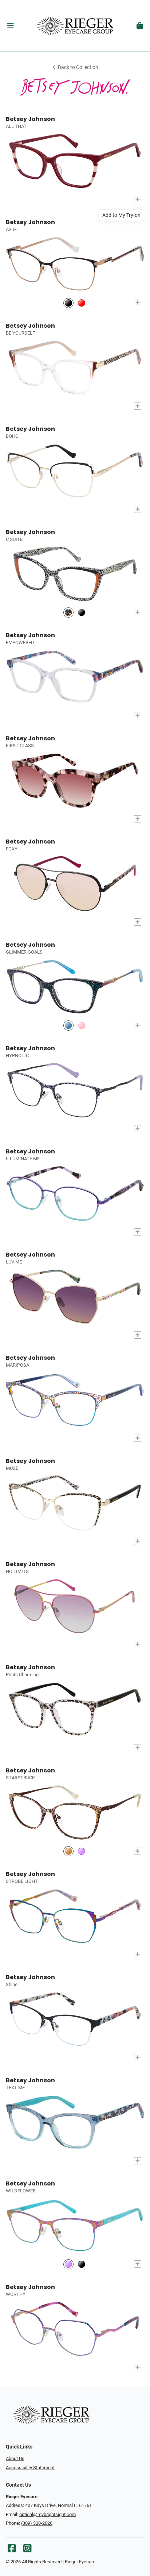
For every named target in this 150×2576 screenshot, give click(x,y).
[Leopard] (68, 613)
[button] (10, 26)
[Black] (68, 303)
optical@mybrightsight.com (48, 2514)
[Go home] (75, 26)
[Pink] (82, 1025)
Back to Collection (78, 67)
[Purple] (82, 1851)
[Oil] (68, 2264)
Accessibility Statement (30, 2468)
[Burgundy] (82, 303)
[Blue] (68, 1025)
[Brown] (68, 1851)
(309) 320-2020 (37, 2523)
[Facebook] (12, 2550)
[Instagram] (27, 2550)
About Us (15, 2458)
